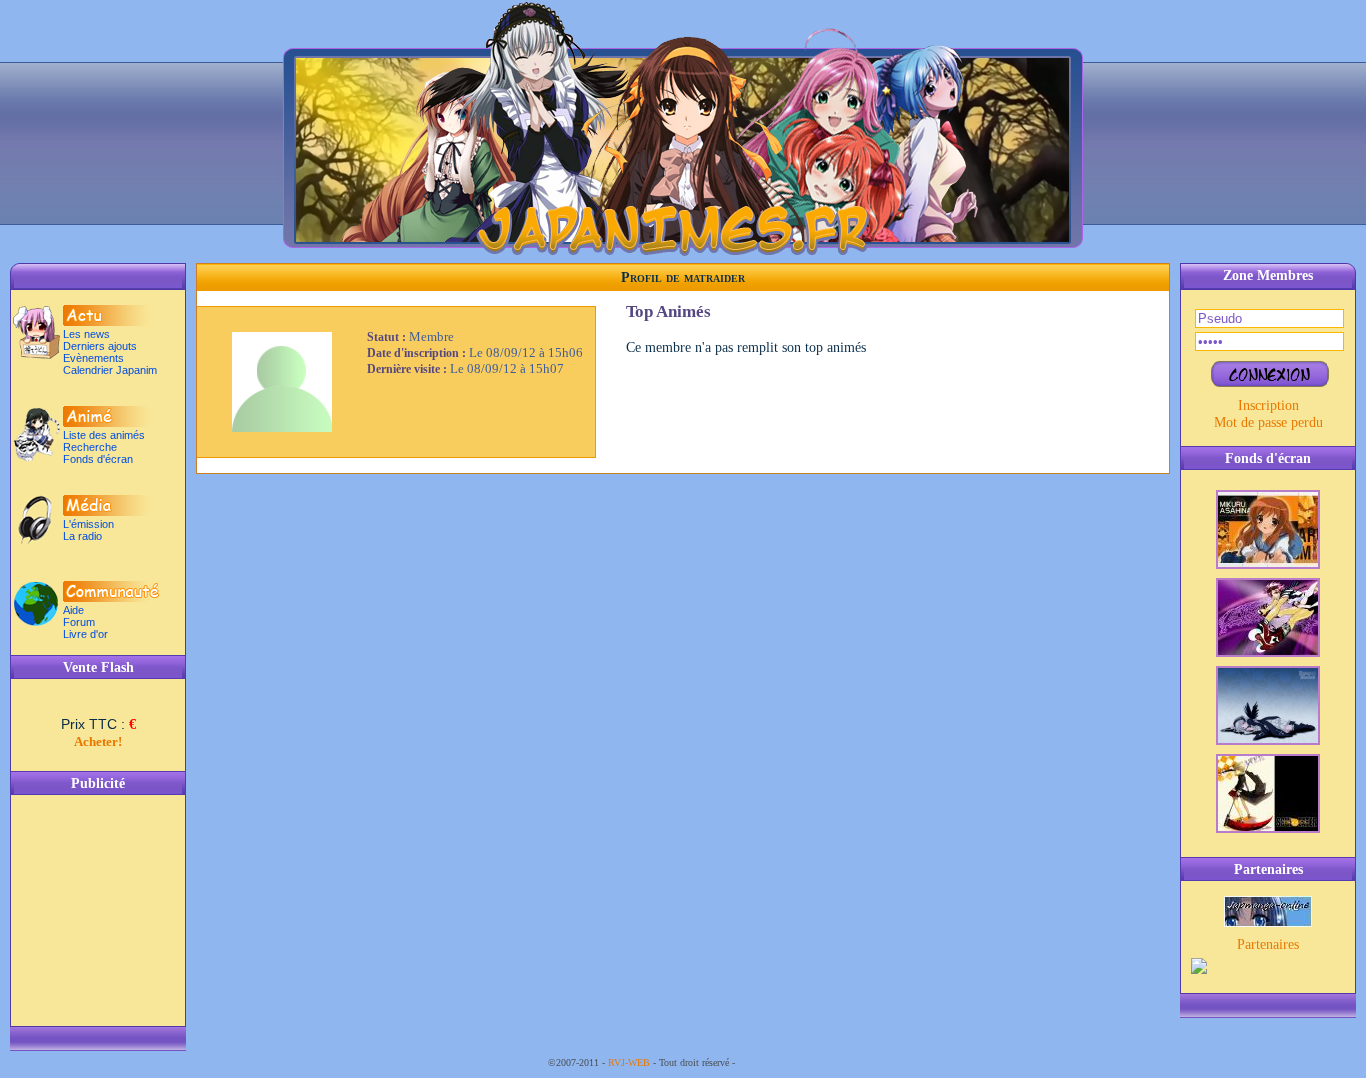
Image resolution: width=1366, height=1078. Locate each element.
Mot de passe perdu (1268, 422)
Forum (79, 622)
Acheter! (98, 741)
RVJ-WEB (629, 1062)
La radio (82, 536)
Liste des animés (104, 435)
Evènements (93, 358)
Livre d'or (85, 634)
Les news (86, 334)
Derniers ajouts (100, 346)
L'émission (88, 524)
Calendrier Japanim (110, 370)
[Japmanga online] (1268, 922)
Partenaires (1268, 944)
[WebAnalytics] (778, 1062)
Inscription (1268, 405)
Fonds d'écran (98, 459)
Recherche (90, 447)
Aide (73, 610)
